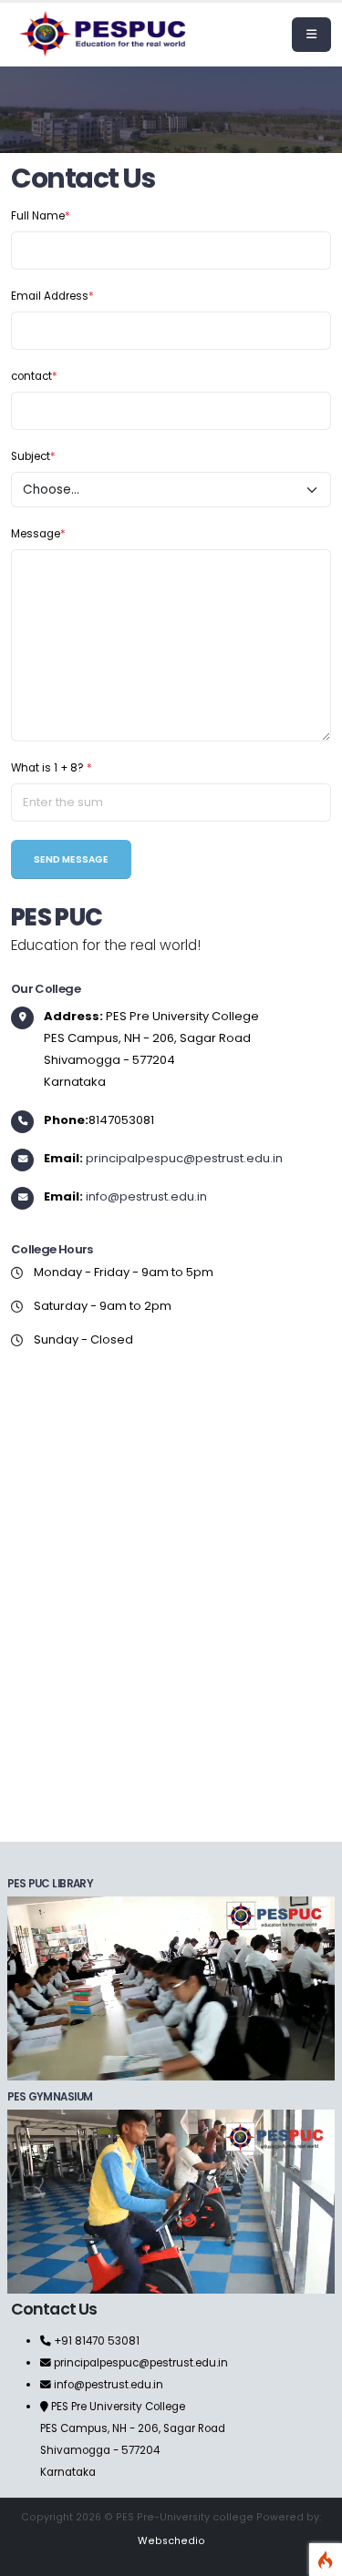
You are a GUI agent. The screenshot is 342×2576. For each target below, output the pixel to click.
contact (34, 376)
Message (38, 534)
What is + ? (52, 768)
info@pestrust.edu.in (146, 1196)
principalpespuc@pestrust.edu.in (184, 1158)
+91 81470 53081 (95, 2341)
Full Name (41, 216)
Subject (33, 456)
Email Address (52, 296)
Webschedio (171, 2541)
